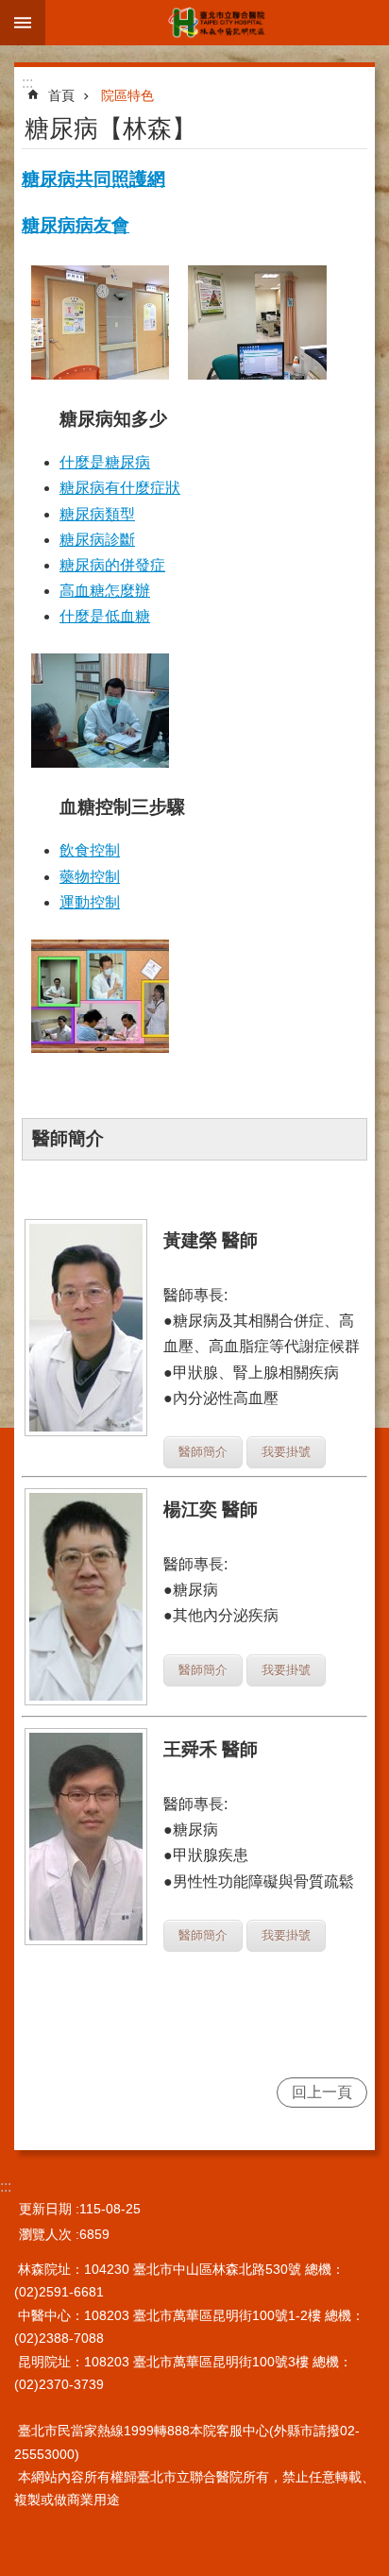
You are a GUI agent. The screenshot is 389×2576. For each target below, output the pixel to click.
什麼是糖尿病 (105, 462)
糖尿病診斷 (97, 540)
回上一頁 (322, 2092)
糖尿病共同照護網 (93, 179)
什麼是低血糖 (105, 616)
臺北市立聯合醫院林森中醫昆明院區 (217, 23)
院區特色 (127, 95)
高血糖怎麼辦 (105, 591)
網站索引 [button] (23, 23)
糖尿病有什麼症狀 (120, 488)
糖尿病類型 (97, 514)
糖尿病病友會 (76, 225)
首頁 (61, 95)
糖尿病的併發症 (112, 565)
